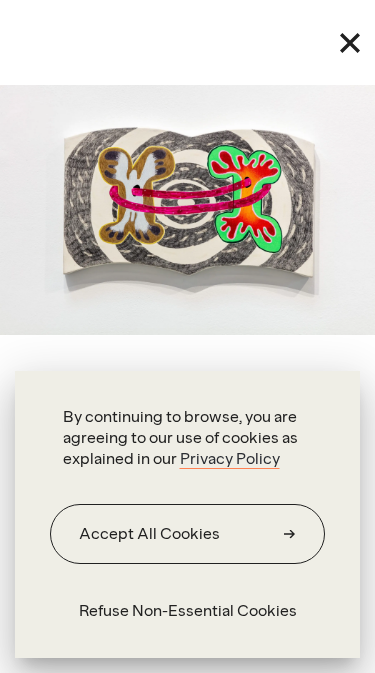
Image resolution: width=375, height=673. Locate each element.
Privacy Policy (230, 458)
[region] (187, 514)
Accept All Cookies (149, 533)
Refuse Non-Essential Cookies (188, 610)
